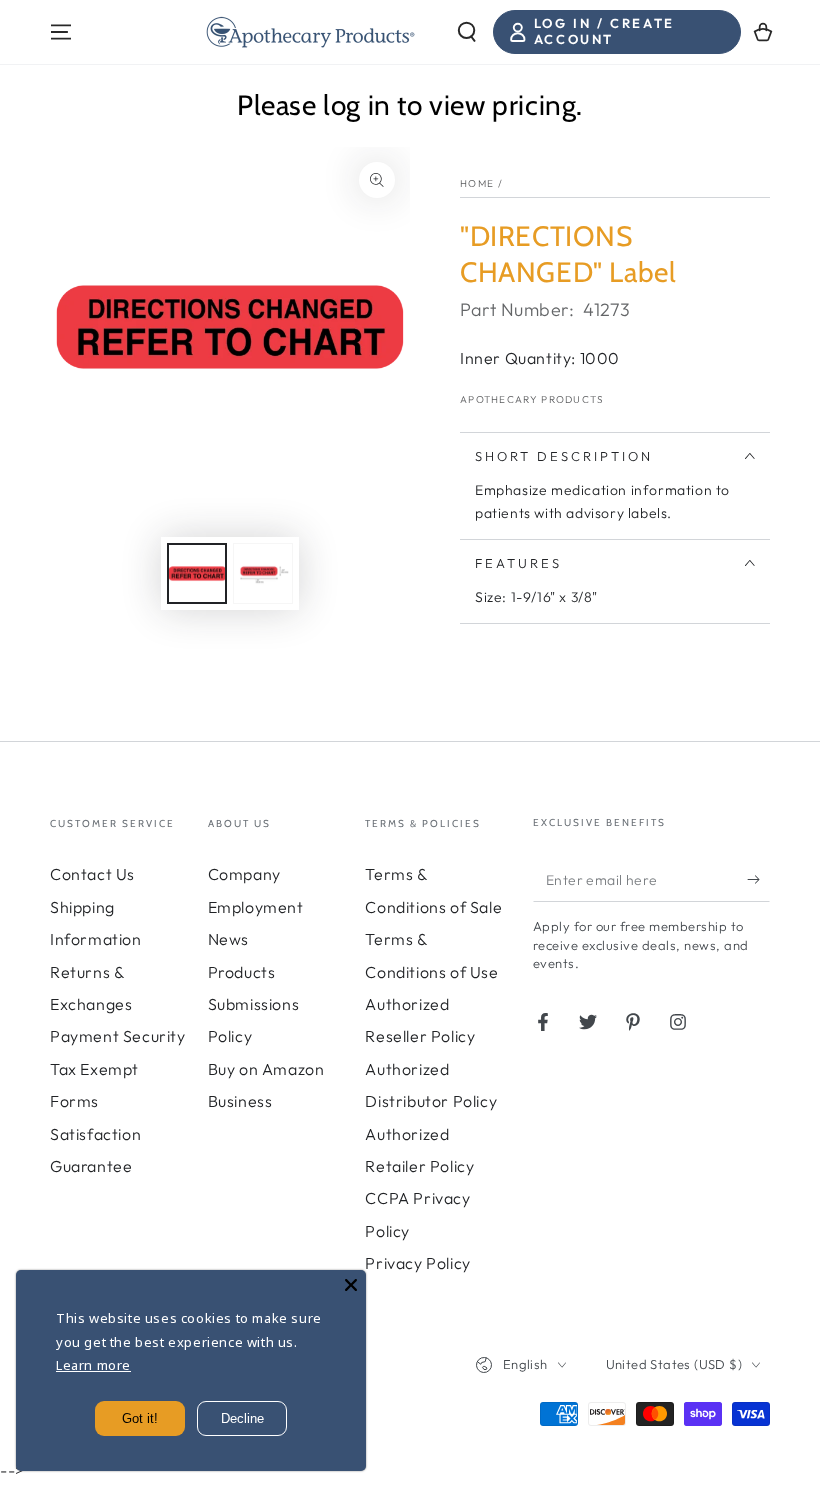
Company (244, 874)
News (228, 939)
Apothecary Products (532, 399)
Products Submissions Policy (254, 1004)
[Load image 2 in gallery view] (263, 573)
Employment (256, 907)
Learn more (93, 1365)
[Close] (351, 1285)
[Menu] (61, 32)
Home (477, 183)
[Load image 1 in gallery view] (197, 573)
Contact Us (92, 874)
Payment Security (118, 1036)
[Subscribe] (758, 879)
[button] (467, 32)
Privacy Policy (417, 1263)
